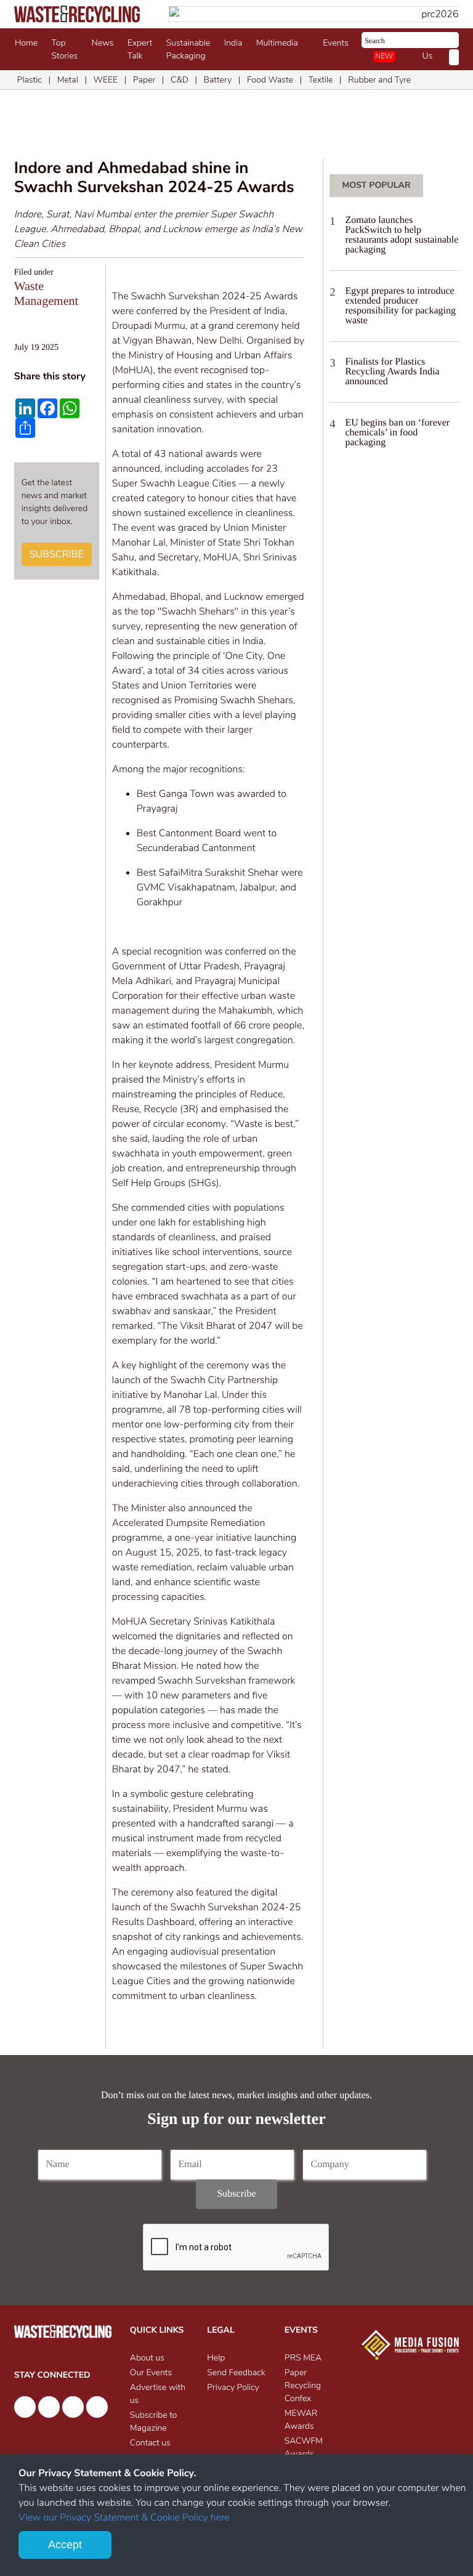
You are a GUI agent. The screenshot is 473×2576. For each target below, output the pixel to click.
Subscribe (57, 554)
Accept (65, 2545)
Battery (218, 80)
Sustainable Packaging (188, 49)
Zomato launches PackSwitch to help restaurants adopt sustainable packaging (402, 235)
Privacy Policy (233, 2387)
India (233, 43)
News (103, 43)
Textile (321, 80)
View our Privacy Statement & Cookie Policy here (124, 2517)
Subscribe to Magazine (154, 2421)
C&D (180, 80)
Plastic (30, 80)
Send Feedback (236, 2372)
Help (216, 2358)
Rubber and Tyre (379, 80)
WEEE (106, 80)
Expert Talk (140, 49)
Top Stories (65, 49)
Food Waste (270, 80)
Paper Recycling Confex (303, 2385)
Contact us (150, 2443)
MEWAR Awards (301, 2420)
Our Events (151, 2372)
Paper (144, 80)
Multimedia (279, 43)
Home (26, 43)
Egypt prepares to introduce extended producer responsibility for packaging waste (400, 306)
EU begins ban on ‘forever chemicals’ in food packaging (397, 433)
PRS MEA (303, 2358)
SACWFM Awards (304, 2447)
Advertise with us (158, 2394)
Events (338, 43)
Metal (68, 80)
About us (147, 2358)
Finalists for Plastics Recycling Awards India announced (392, 372)
